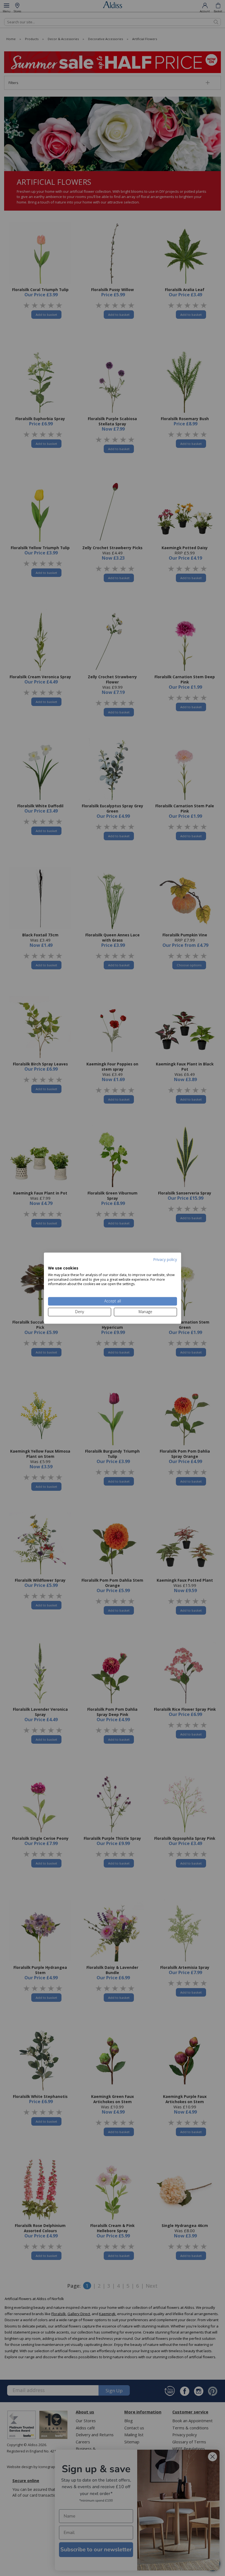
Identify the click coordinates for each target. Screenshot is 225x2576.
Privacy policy (165, 1259)
